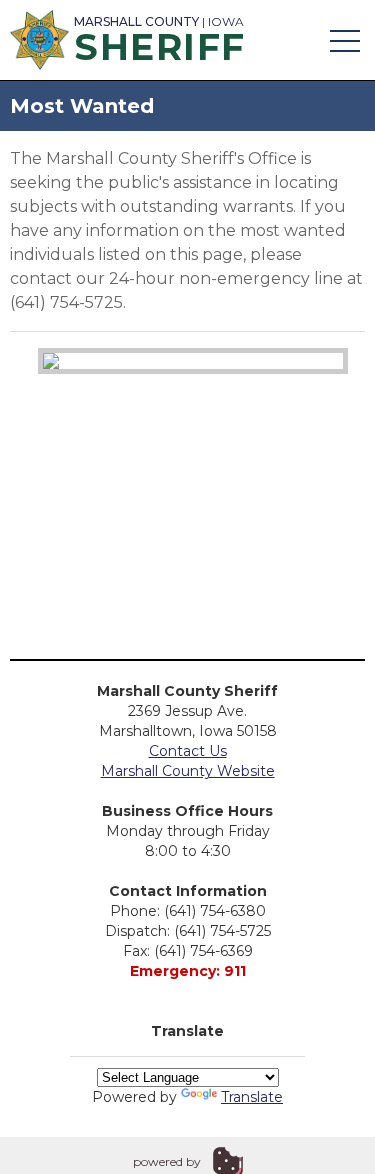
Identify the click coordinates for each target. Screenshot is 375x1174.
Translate (252, 1097)
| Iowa (160, 37)
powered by (167, 1161)
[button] (345, 40)
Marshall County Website (188, 771)
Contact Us (188, 751)
